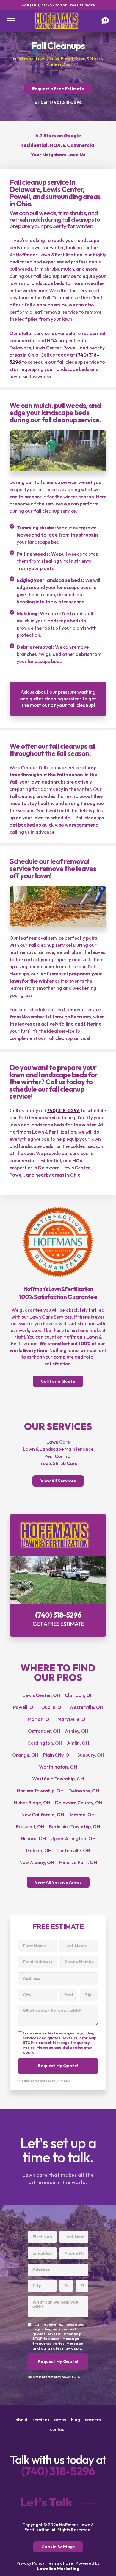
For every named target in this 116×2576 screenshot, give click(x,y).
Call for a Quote (58, 1381)
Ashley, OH (77, 1731)
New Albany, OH (37, 1862)
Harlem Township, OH (40, 1791)
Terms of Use (60, 2563)
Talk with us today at (58, 2465)
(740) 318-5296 (62, 1110)
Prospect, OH (30, 1826)
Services (41, 2420)
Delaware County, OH (79, 1803)
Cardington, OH (45, 1743)
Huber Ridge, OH (32, 1803)
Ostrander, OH (44, 1731)
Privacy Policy (30, 2563)
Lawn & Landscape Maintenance (58, 1449)
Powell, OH (25, 1707)
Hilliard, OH (33, 1838)
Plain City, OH (58, 1755)
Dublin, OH (53, 1707)
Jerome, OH (82, 1815)
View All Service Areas (58, 1882)
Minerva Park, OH (78, 1862)
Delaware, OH (84, 1791)
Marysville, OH (73, 1719)
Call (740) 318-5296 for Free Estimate (58, 5)
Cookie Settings (58, 2547)
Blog (75, 2420)
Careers (93, 2420)
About (22, 2420)
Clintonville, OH (73, 1850)
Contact (58, 2429)
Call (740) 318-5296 (58, 1575)
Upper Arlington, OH (73, 1838)
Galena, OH (39, 1850)
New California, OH (43, 1815)
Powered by (68, 2566)
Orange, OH (25, 1755)
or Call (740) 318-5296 (58, 102)
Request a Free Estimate (58, 89)
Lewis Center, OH (41, 1695)
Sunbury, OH (91, 1755)
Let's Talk (46, 2502)
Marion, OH (40, 1719)
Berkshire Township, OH (75, 1826)
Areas (60, 2420)
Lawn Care (58, 1442)
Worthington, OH (58, 1767)
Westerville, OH (86, 1707)
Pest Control (58, 1456)
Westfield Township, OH (58, 1779)
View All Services (58, 1481)
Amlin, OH (78, 1743)
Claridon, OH (79, 1695)
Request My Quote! (58, 2066)
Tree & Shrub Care (58, 1463)
